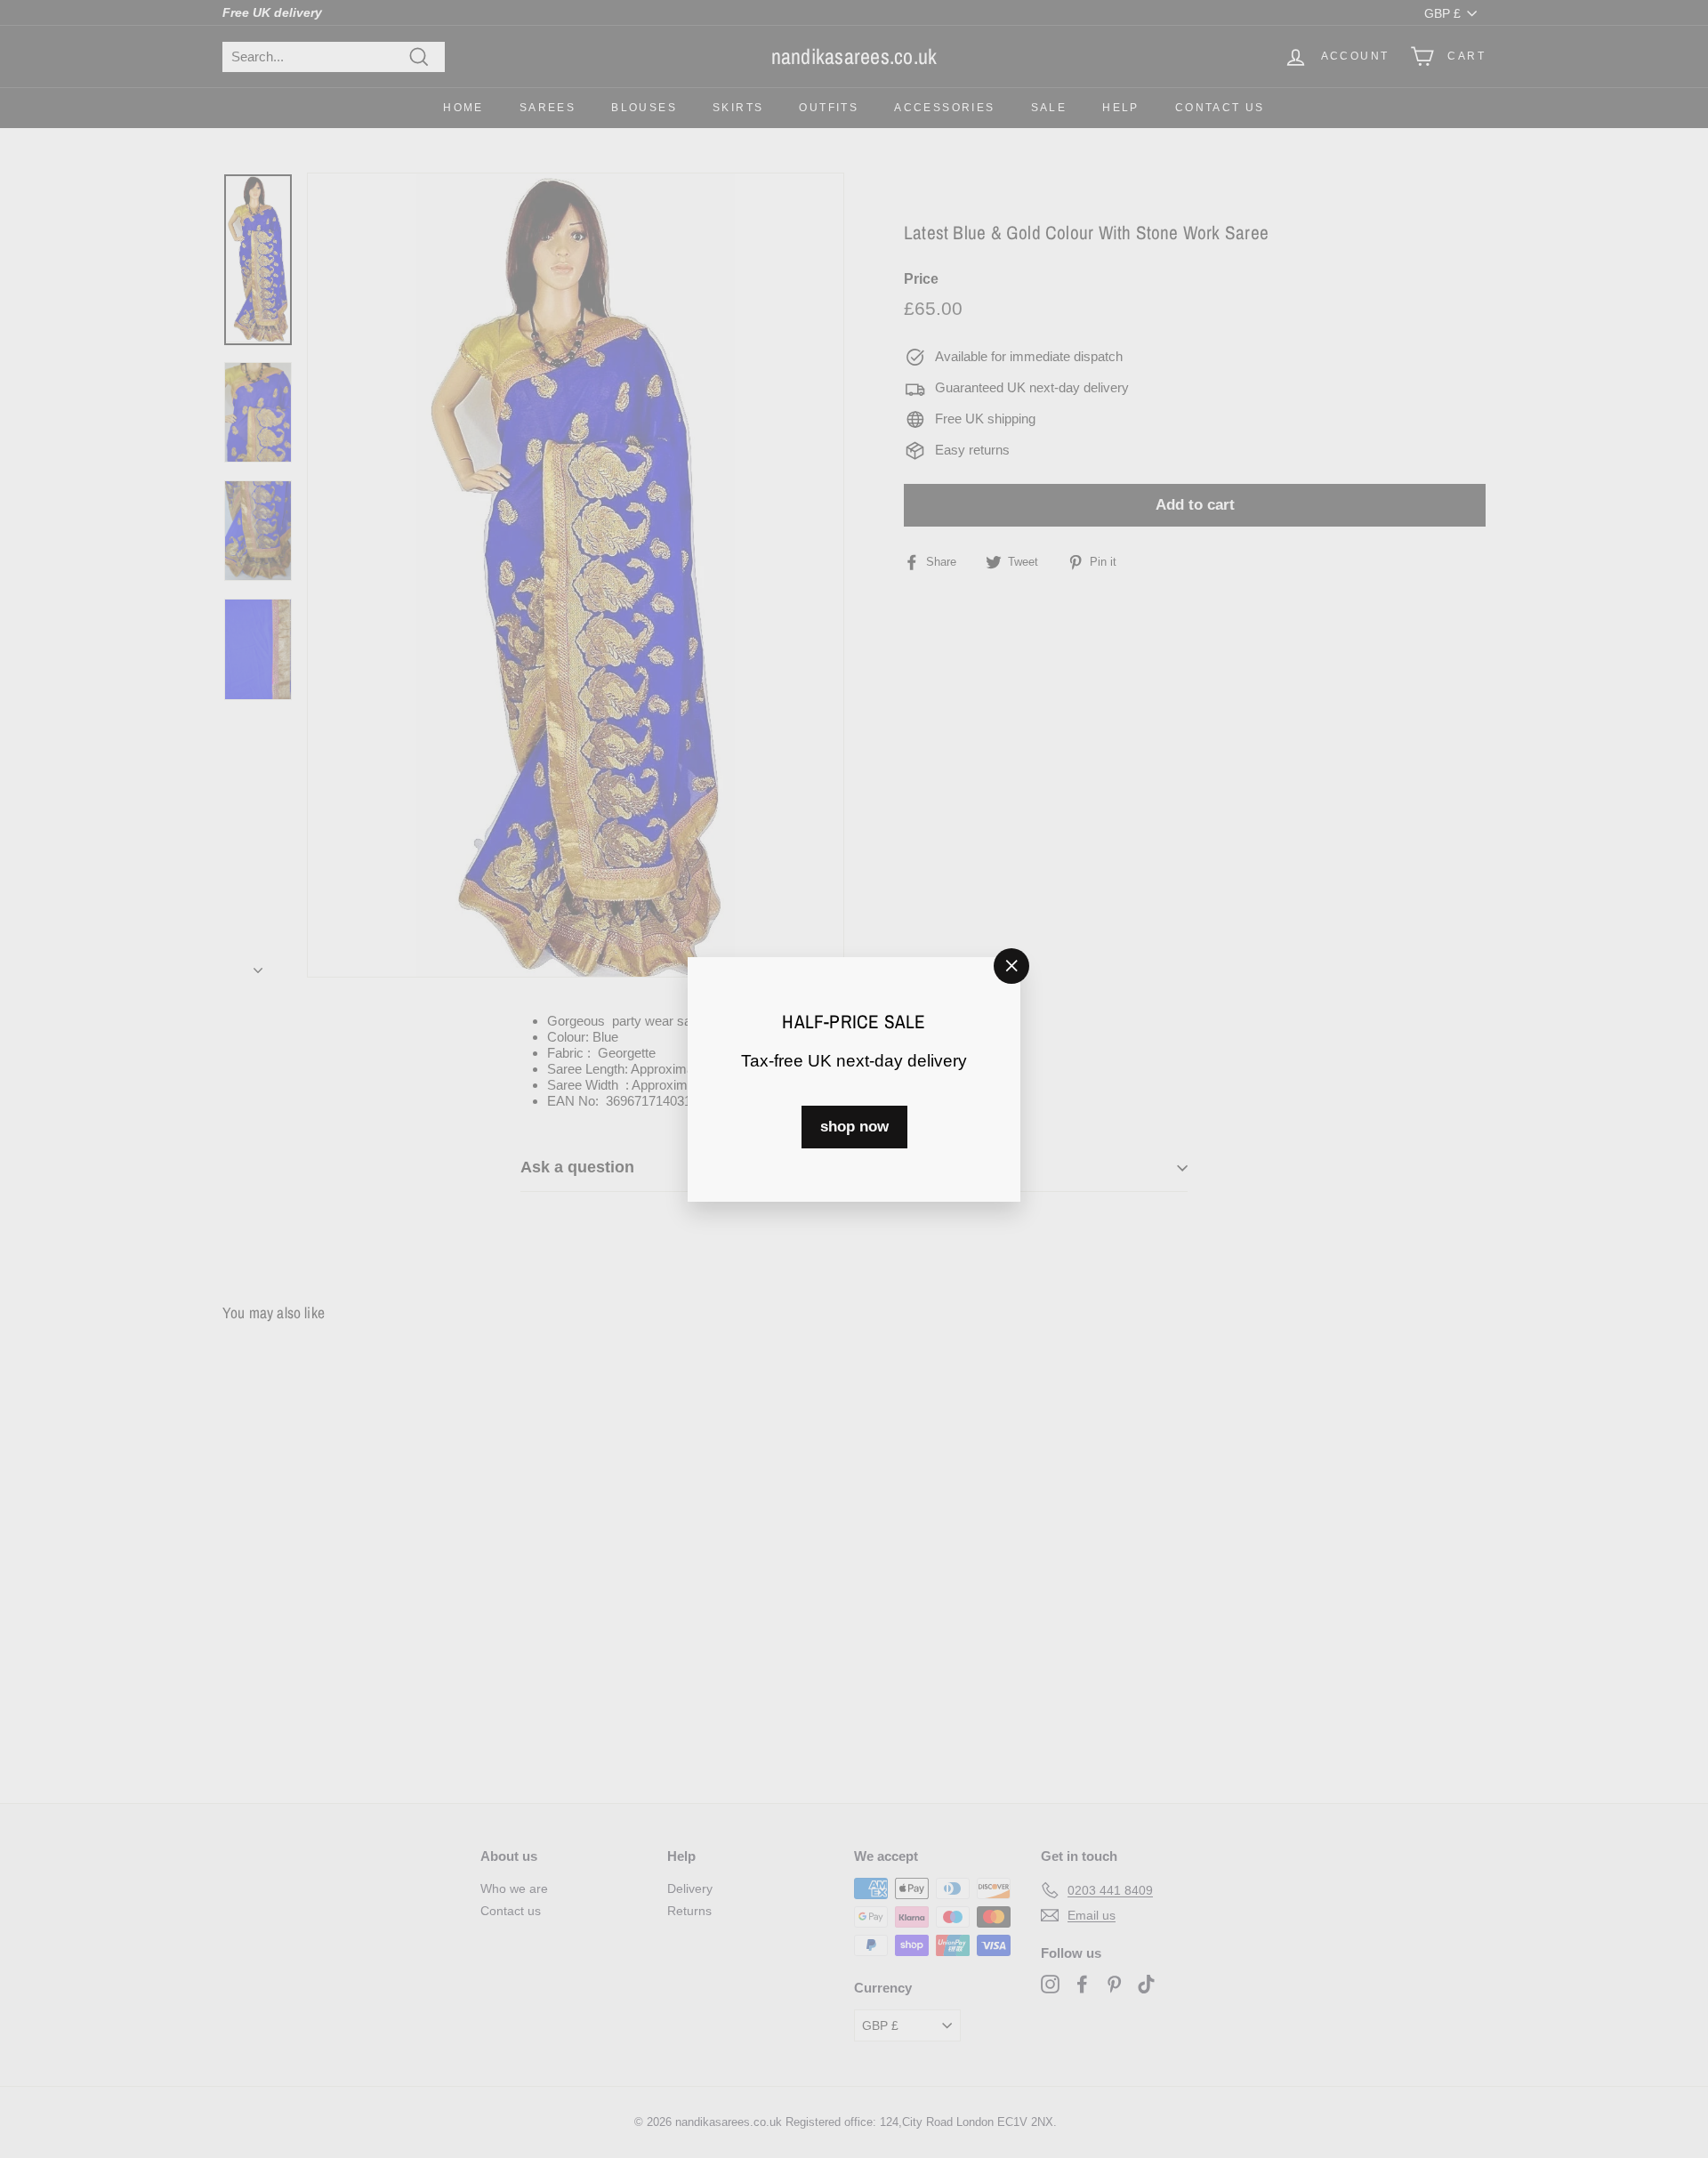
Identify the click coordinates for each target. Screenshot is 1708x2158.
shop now (854, 1126)
